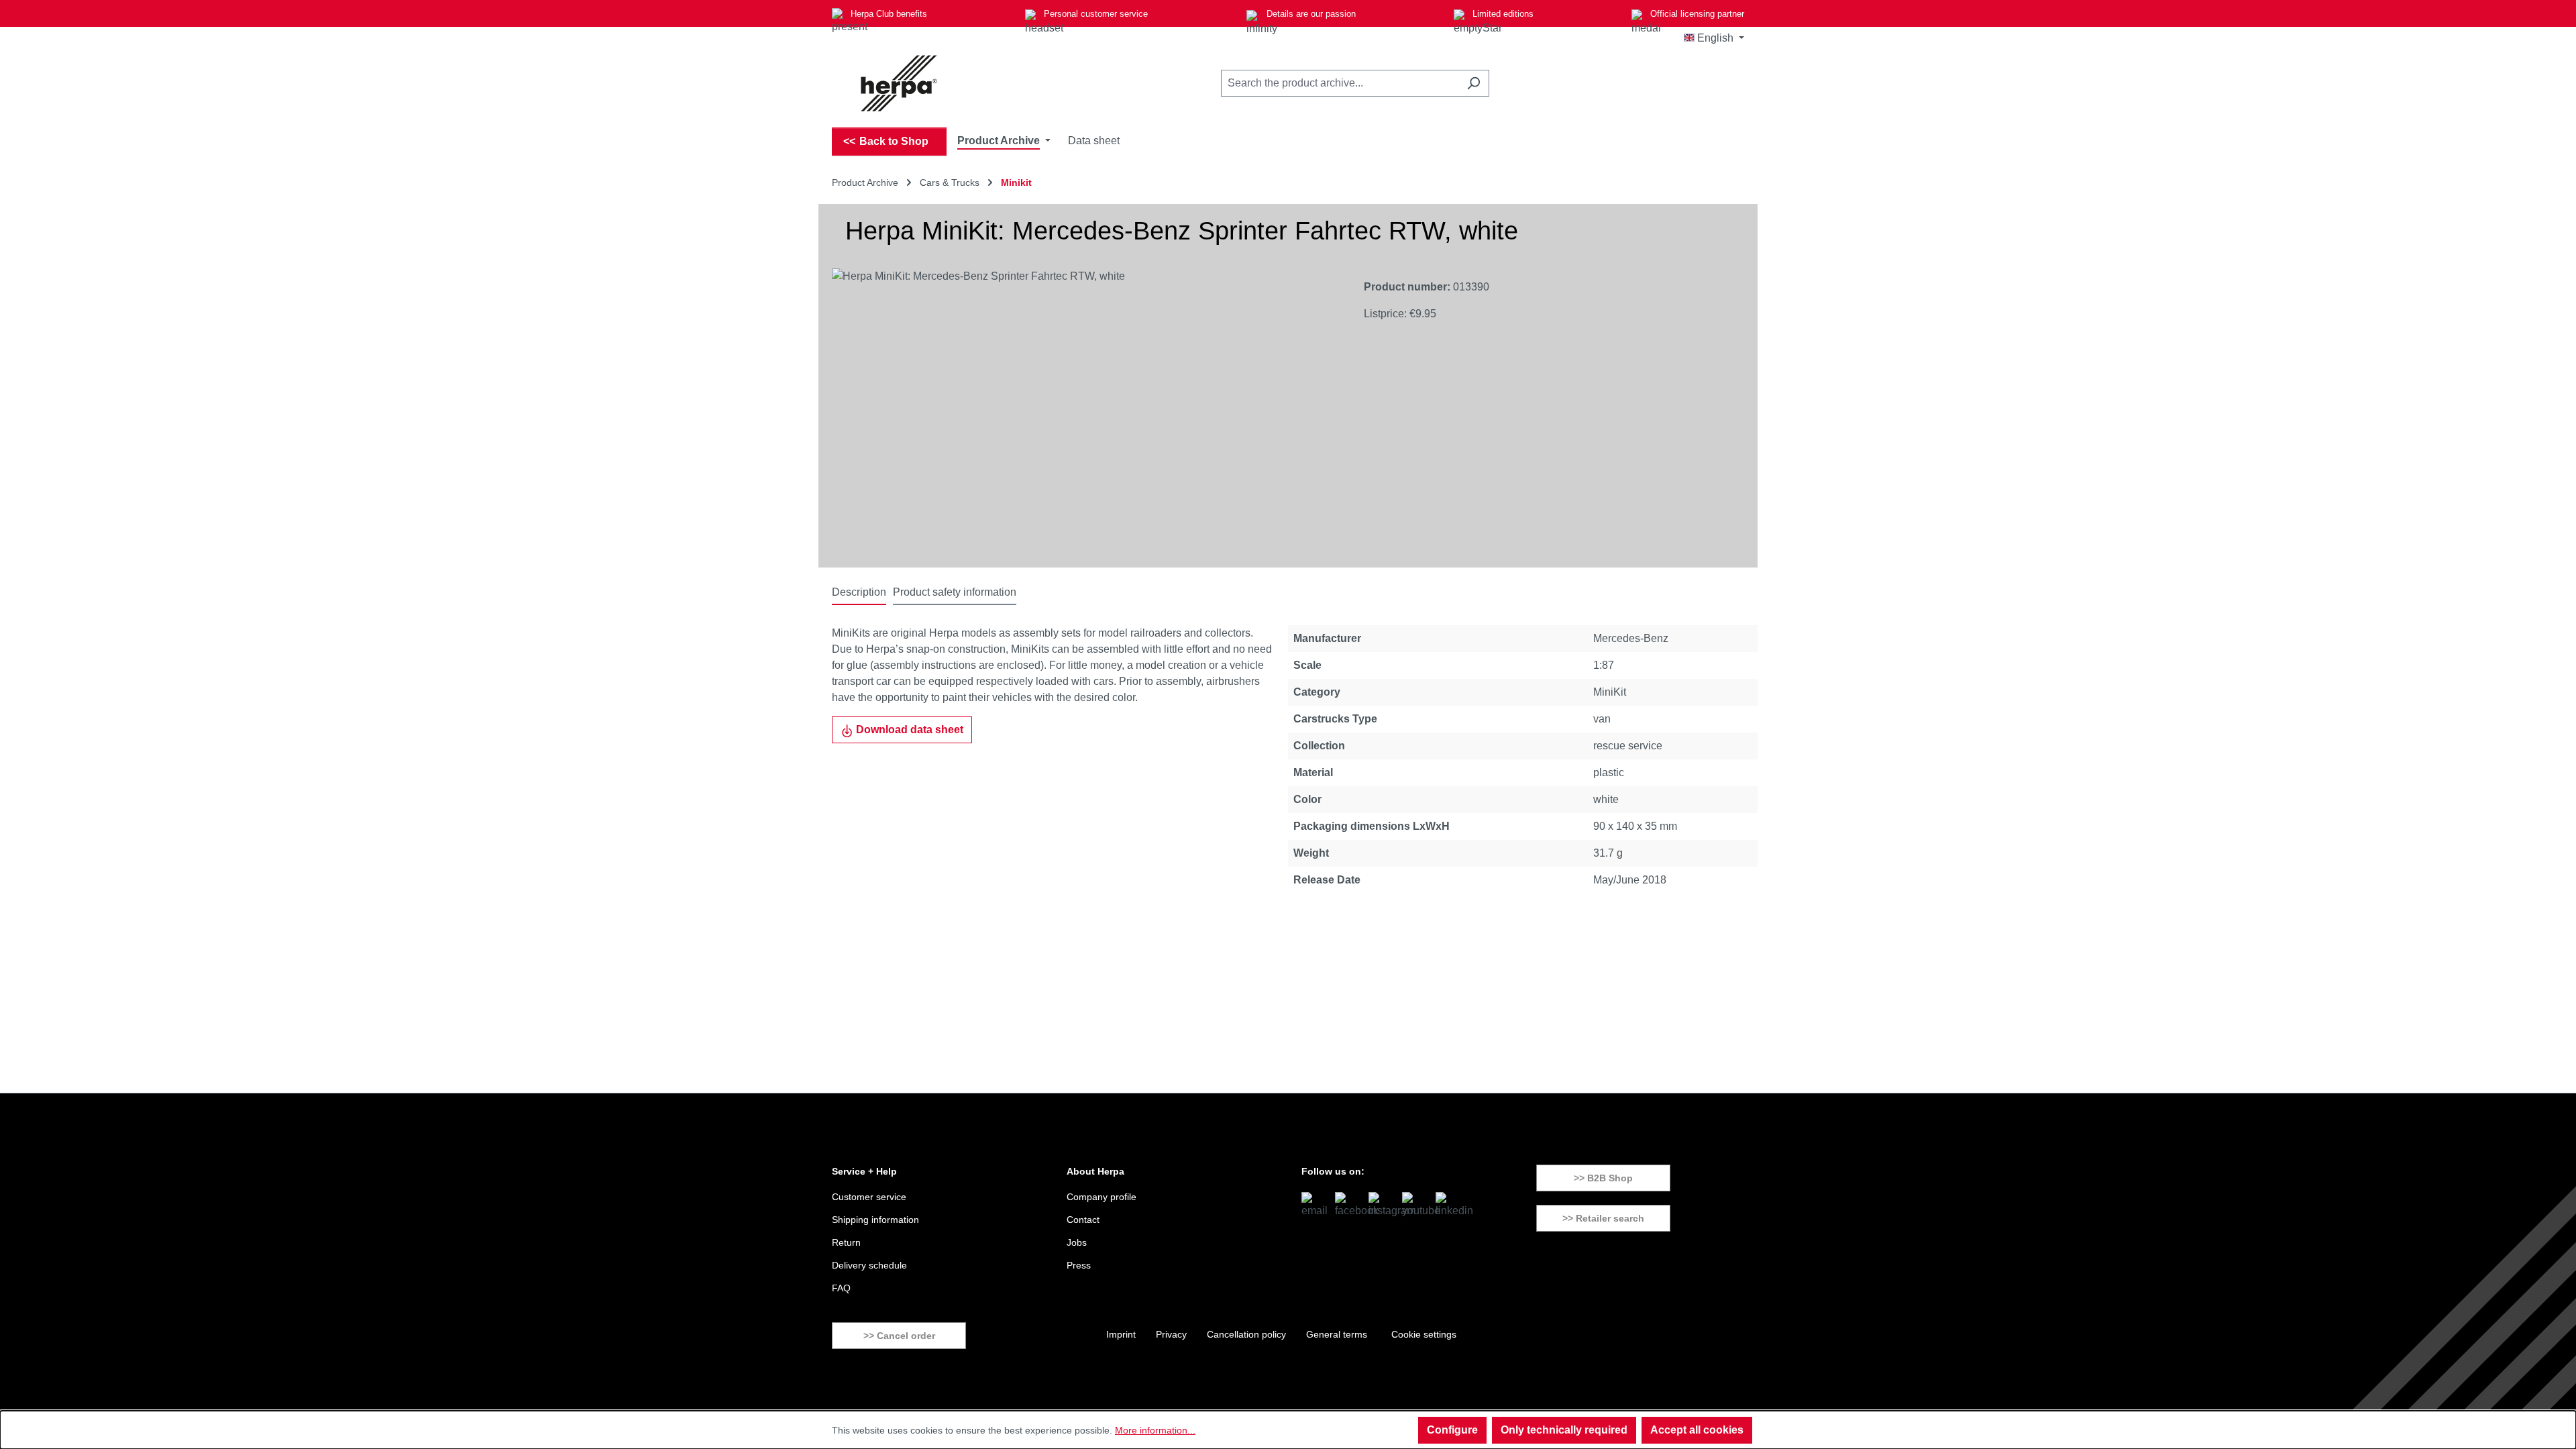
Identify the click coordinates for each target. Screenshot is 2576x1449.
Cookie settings (1424, 1334)
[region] (1084, 413)
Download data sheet (908, 730)
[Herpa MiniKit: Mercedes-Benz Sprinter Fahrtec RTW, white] (1084, 413)
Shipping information (875, 1220)
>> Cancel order (899, 1336)
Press (1079, 1265)
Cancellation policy (1246, 1334)
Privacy (1171, 1334)
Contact (1083, 1220)
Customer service (869, 1197)
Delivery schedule (869, 1265)
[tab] (859, 593)
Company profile (1102, 1197)
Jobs (1077, 1242)
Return (846, 1242)
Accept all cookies (1697, 1430)
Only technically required (1564, 1430)
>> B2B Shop (1603, 1178)
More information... (1155, 1430)
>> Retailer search (1603, 1218)
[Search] (1473, 83)
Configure (1452, 1430)
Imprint (1121, 1334)
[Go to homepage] (899, 83)
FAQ (841, 1288)
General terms (1337, 1334)
